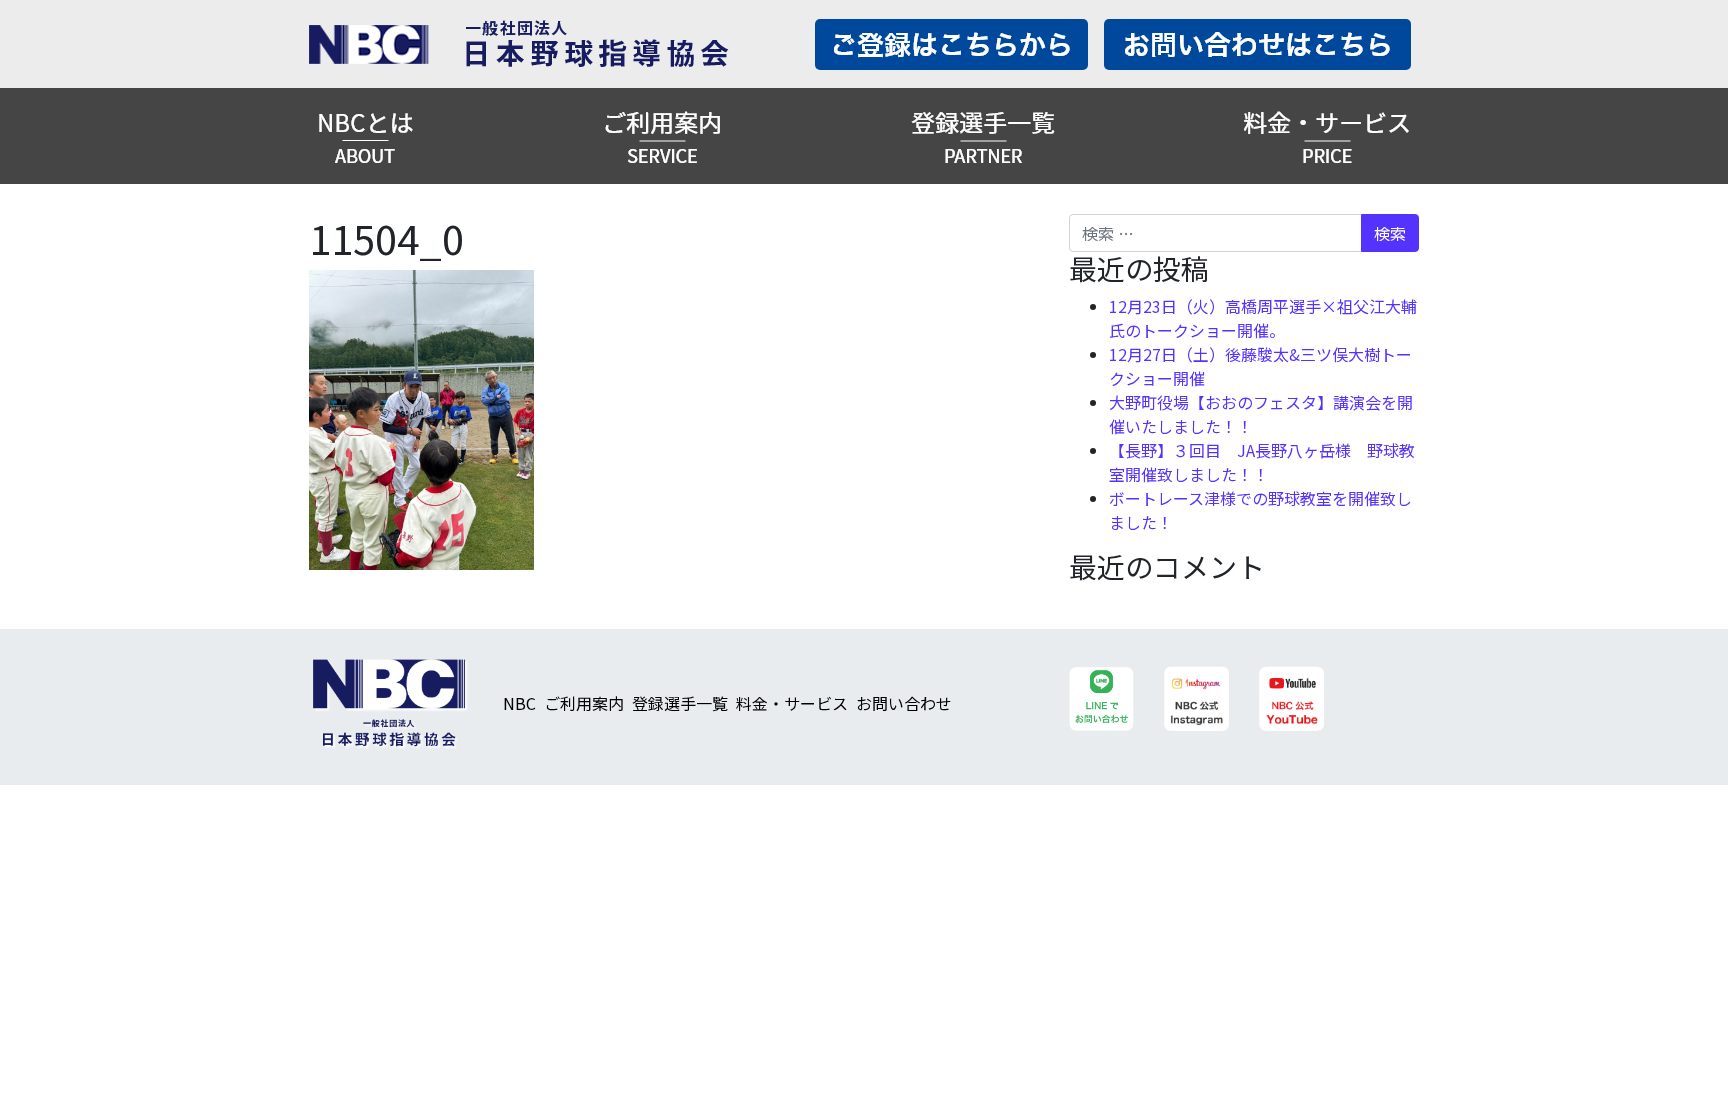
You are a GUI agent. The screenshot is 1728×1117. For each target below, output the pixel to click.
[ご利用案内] (662, 136)
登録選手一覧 (680, 703)
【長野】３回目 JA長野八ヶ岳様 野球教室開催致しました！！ (1262, 462)
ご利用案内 (584, 703)
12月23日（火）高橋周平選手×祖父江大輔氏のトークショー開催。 (1263, 318)
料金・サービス (792, 703)
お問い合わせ (904, 703)
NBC (519, 703)
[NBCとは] (365, 136)
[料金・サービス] (1327, 136)
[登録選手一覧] (983, 136)
